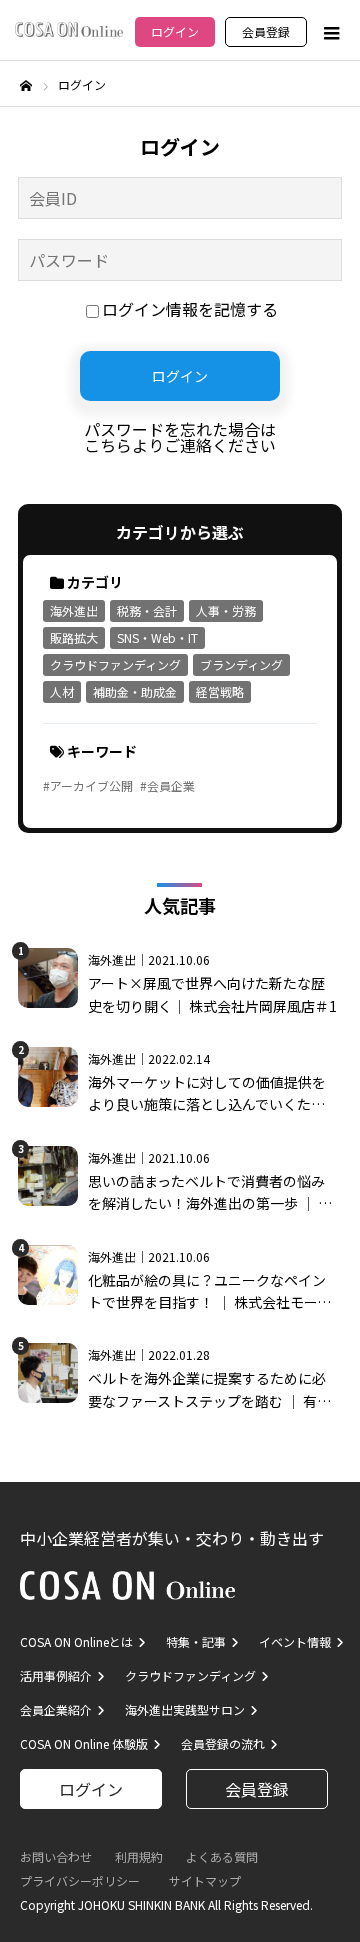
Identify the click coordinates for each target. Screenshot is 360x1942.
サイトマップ (205, 1880)
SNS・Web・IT (157, 637)
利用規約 (139, 1856)
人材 (62, 691)
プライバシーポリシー (80, 1880)
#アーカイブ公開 (88, 785)
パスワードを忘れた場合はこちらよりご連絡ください (180, 437)
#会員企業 (167, 785)
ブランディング (241, 664)
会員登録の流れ (223, 1743)
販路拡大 (74, 637)
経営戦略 (220, 691)
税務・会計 (147, 610)
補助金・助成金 (135, 691)
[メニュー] (330, 33)
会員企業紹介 (56, 1709)
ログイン (175, 31)
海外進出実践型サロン (185, 1709)
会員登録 (266, 31)
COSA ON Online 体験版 (84, 1743)
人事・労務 (226, 610)
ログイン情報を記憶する (190, 309)
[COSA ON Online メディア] (69, 29)
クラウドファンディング (115, 664)
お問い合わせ (56, 1856)
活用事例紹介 (56, 1675)
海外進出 (74, 610)
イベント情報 (295, 1641)
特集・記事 (196, 1641)
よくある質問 (222, 1856)
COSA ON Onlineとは (76, 1641)
